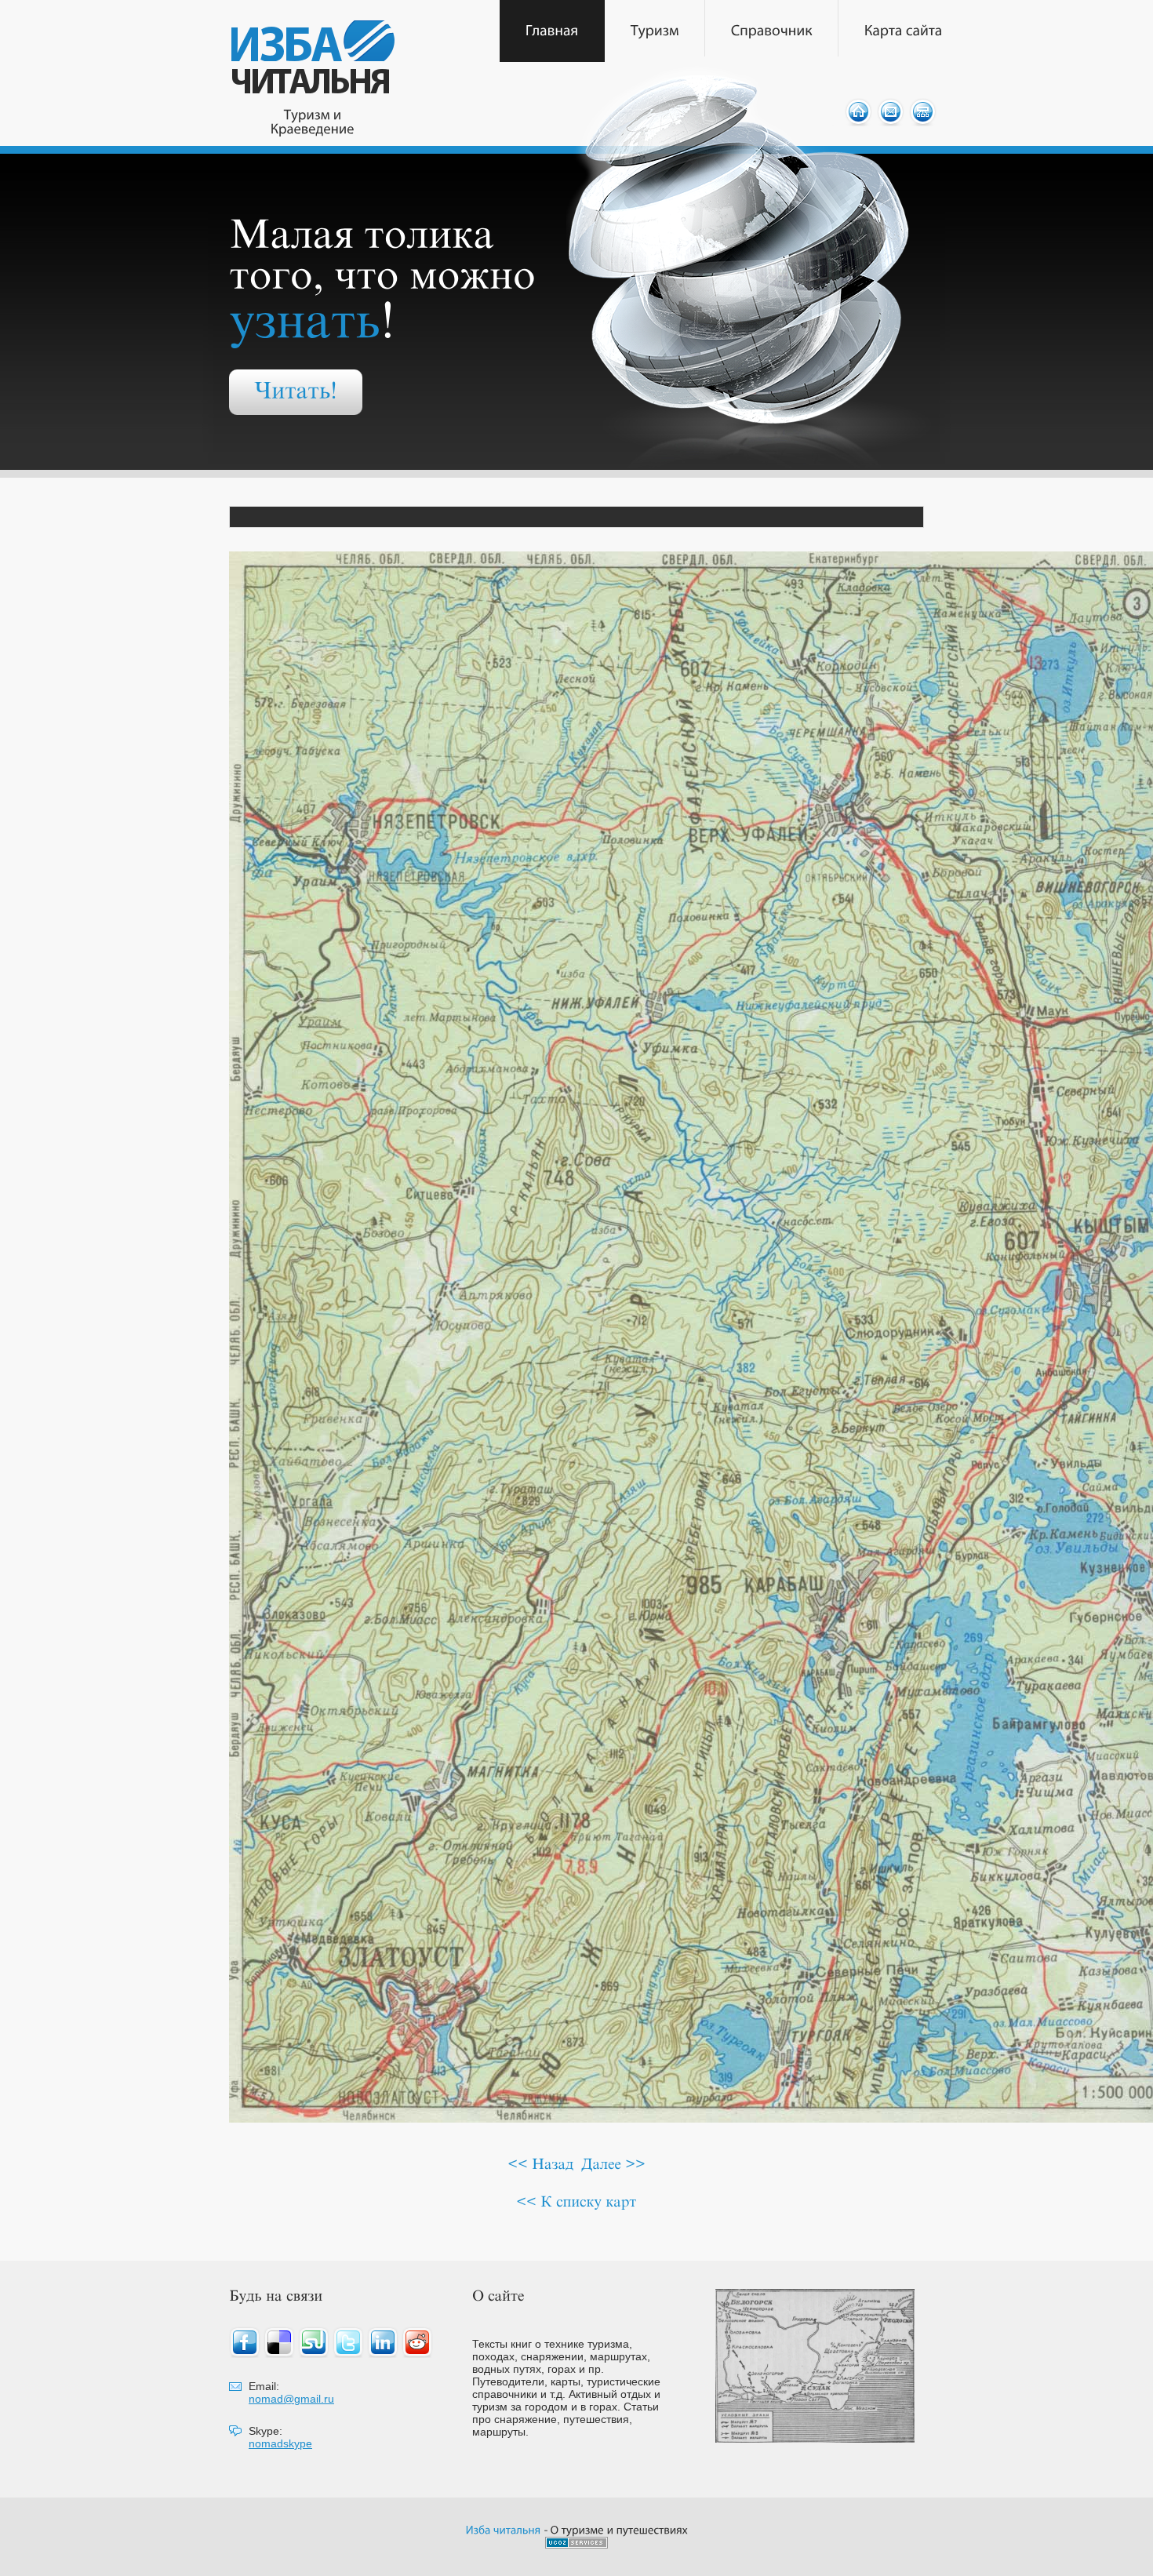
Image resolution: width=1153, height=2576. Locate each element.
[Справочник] (772, 31)
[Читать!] (296, 392)
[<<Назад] (540, 2164)
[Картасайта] (904, 31)
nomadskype (280, 2443)
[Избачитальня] (504, 2529)
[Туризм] (655, 31)
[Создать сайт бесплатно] (576, 2544)
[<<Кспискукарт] (576, 2201)
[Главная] (552, 31)
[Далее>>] (613, 2164)
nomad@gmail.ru (291, 2399)
